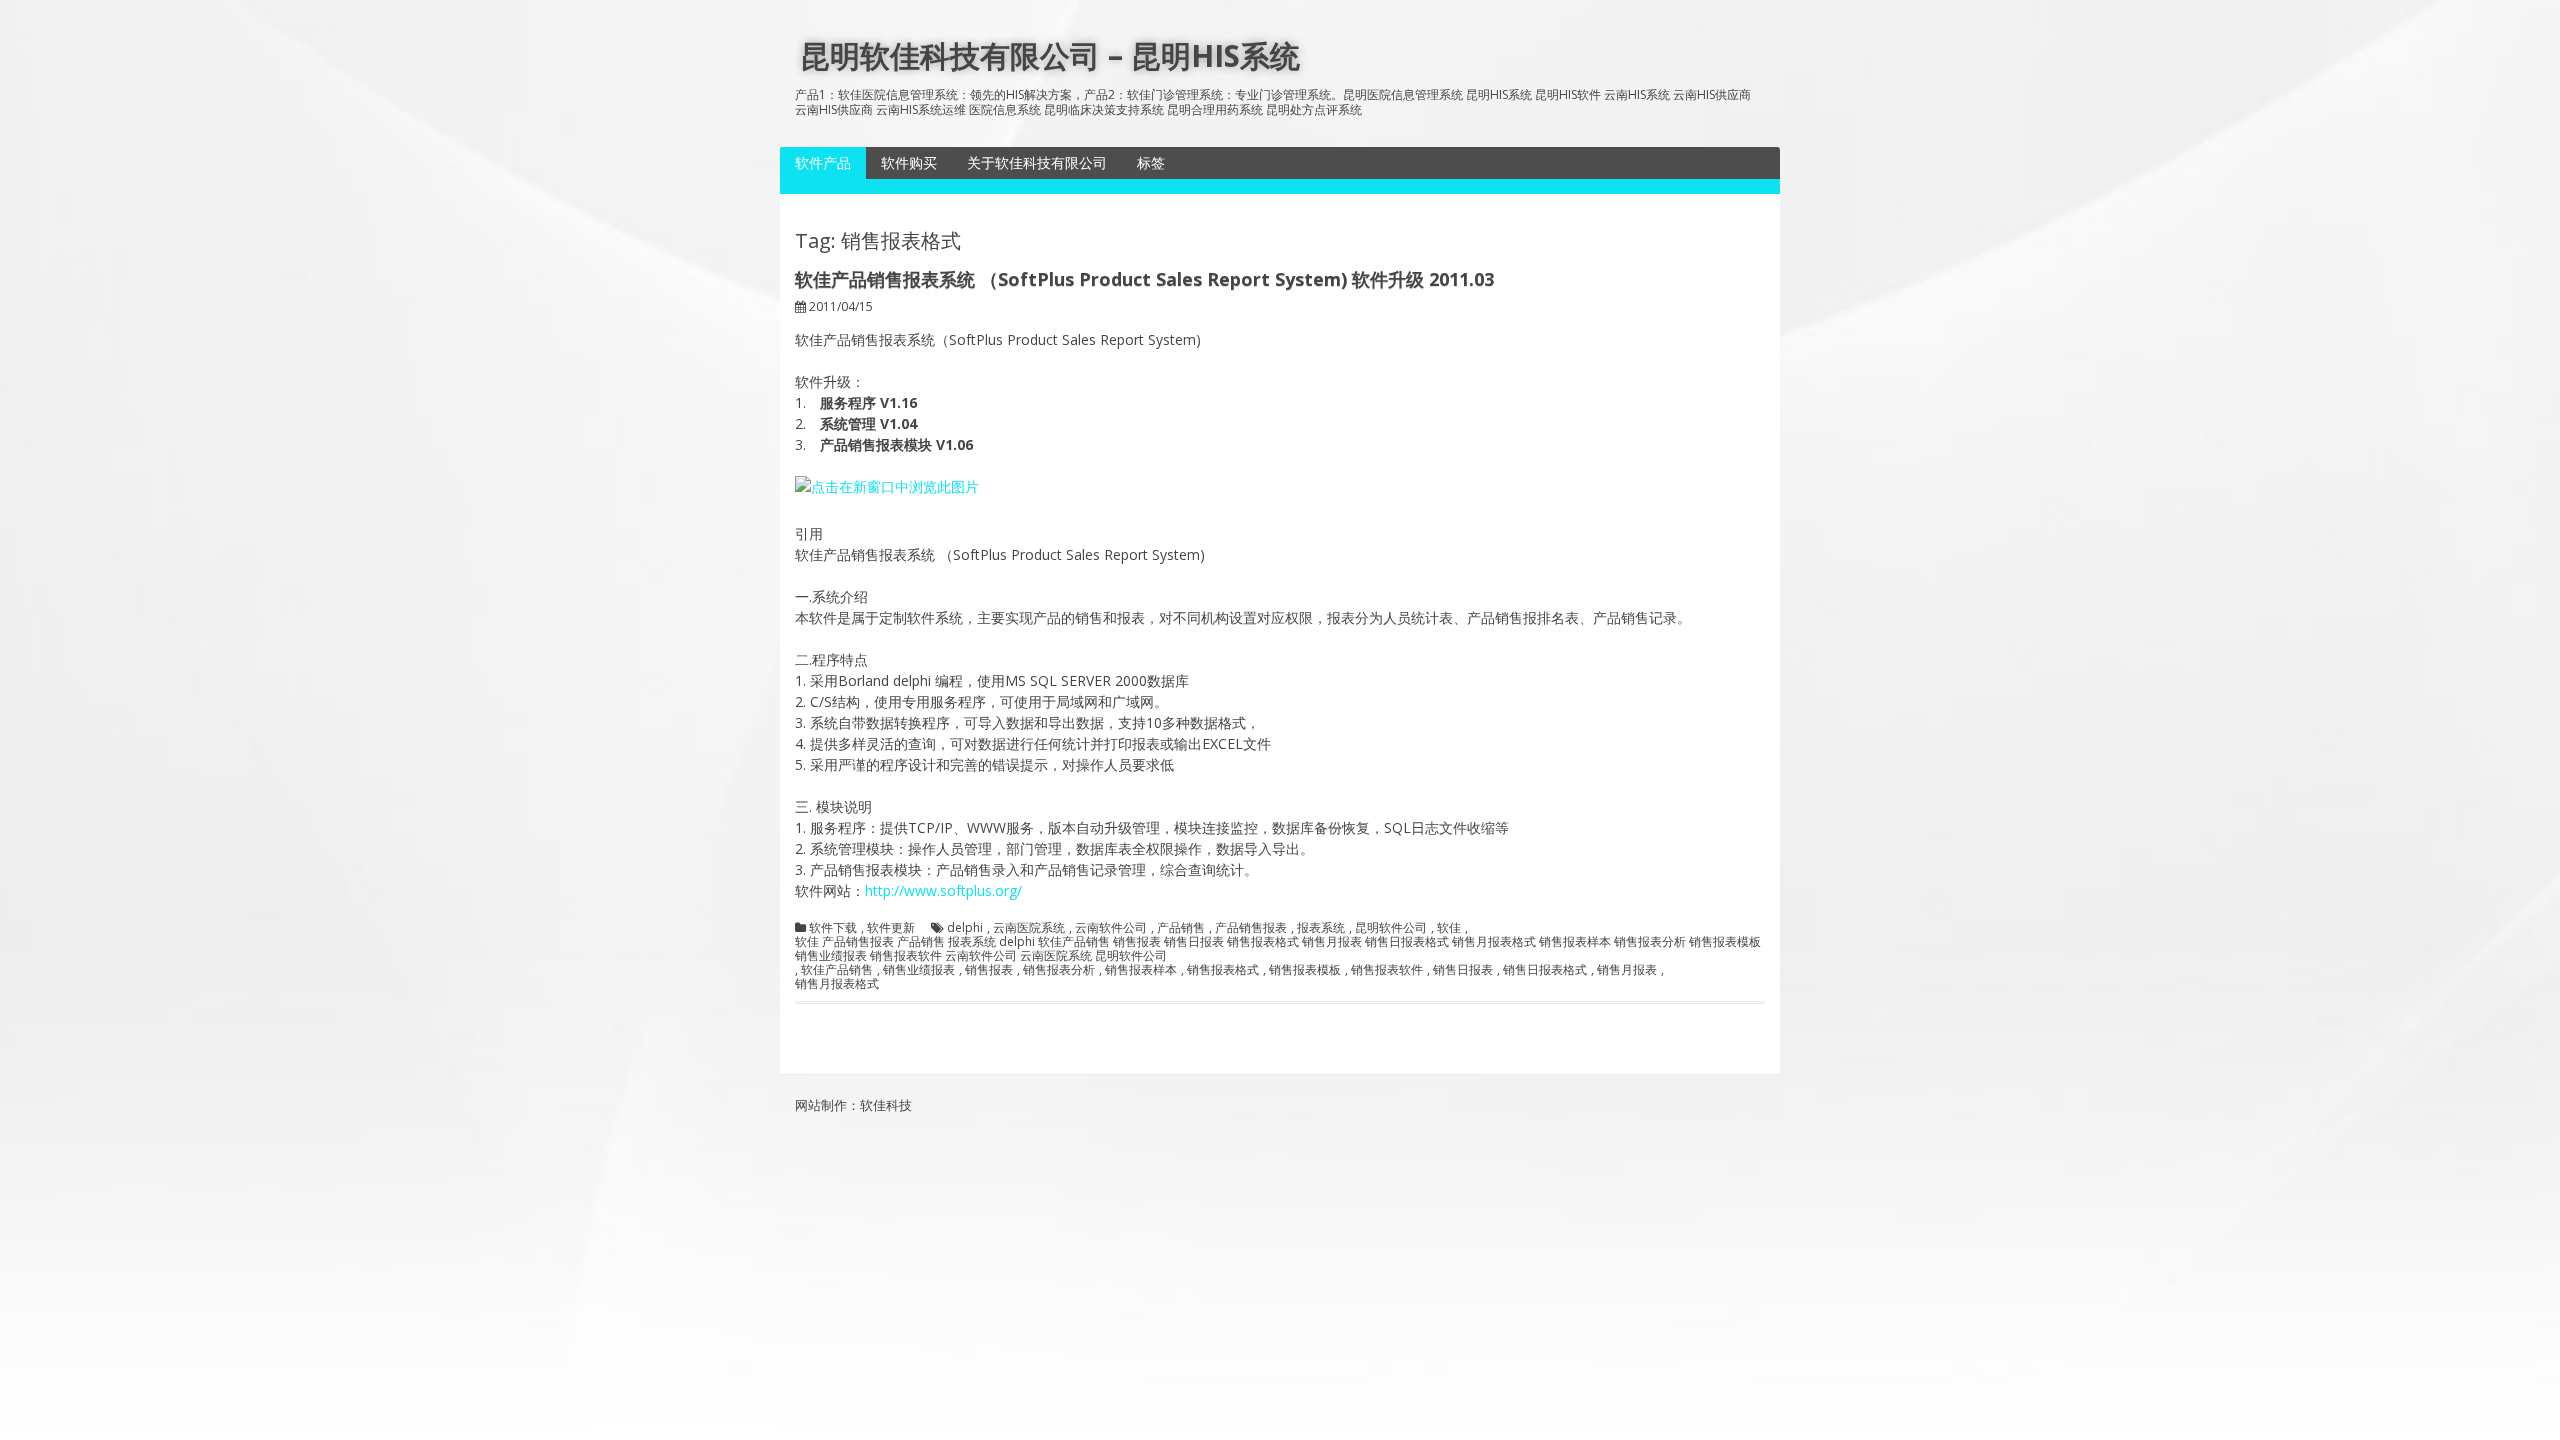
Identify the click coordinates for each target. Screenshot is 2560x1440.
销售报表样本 (1141, 970)
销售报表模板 (1305, 970)
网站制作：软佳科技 (853, 1105)
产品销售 (1181, 928)
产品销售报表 (1251, 928)
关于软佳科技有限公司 (1037, 162)
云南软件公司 (1111, 928)
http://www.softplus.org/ (943, 890)
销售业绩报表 (919, 970)
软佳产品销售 (837, 970)
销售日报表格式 (1545, 970)
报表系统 (1321, 928)
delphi (965, 928)
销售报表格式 (1223, 970)
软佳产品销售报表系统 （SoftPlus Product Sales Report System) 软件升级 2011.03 (1144, 279)
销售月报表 (1627, 970)
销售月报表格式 (837, 984)
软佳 (1449, 928)
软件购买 (909, 162)
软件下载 (833, 928)
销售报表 (989, 970)
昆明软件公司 (1391, 928)
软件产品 (823, 162)
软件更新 (891, 928)
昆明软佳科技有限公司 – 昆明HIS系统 (1050, 55)
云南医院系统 (1029, 928)
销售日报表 (1463, 970)
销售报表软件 (1387, 970)
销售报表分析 (1059, 970)
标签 (1151, 162)
